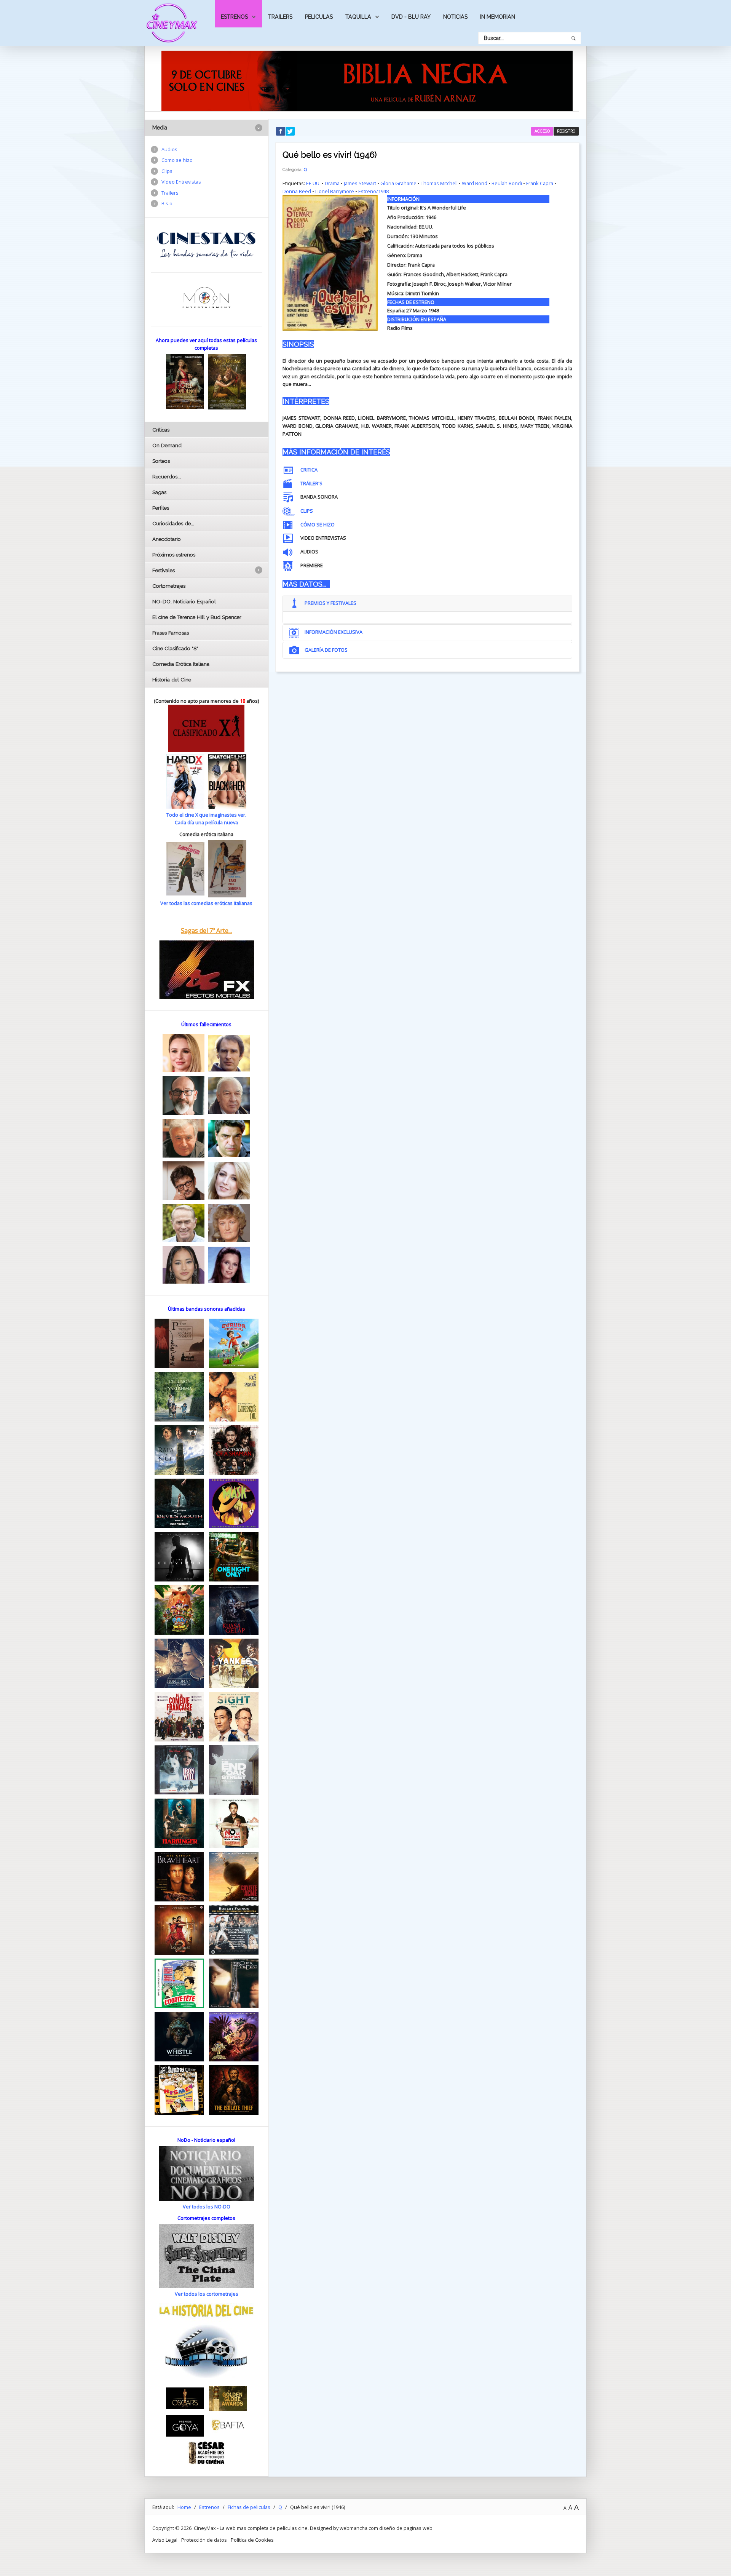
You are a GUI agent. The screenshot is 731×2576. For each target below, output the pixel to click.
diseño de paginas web (406, 2528)
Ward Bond (475, 183)
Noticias (455, 17)
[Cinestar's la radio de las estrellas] (207, 245)
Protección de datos (204, 2540)
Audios (169, 149)
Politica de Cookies (252, 2540)
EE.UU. (313, 183)
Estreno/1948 (373, 191)
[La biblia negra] (367, 80)
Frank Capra (540, 183)
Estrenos (234, 17)
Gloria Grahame (398, 183)
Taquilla (358, 17)
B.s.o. (168, 203)
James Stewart (360, 183)
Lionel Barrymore (335, 191)
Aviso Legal (165, 2540)
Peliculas (319, 17)
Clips (167, 171)
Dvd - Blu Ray (411, 17)
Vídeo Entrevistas (181, 182)
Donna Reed (297, 191)
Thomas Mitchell (439, 183)
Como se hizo (177, 160)
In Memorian (498, 17)
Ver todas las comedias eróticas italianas (206, 903)
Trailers (280, 17)
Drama (332, 183)
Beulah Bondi (507, 183)
